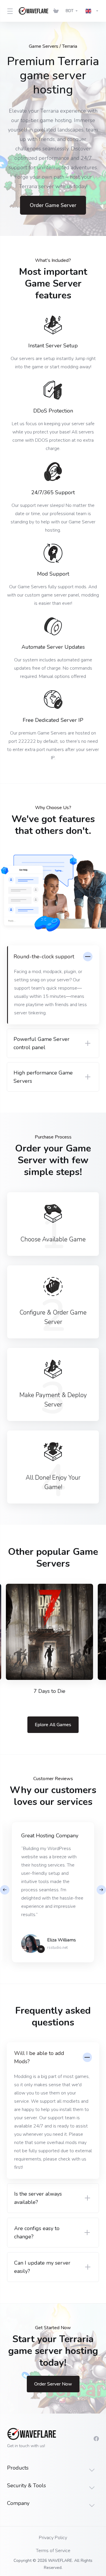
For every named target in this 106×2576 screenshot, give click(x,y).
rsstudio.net (57, 1948)
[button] (101, 1890)
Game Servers (44, 46)
